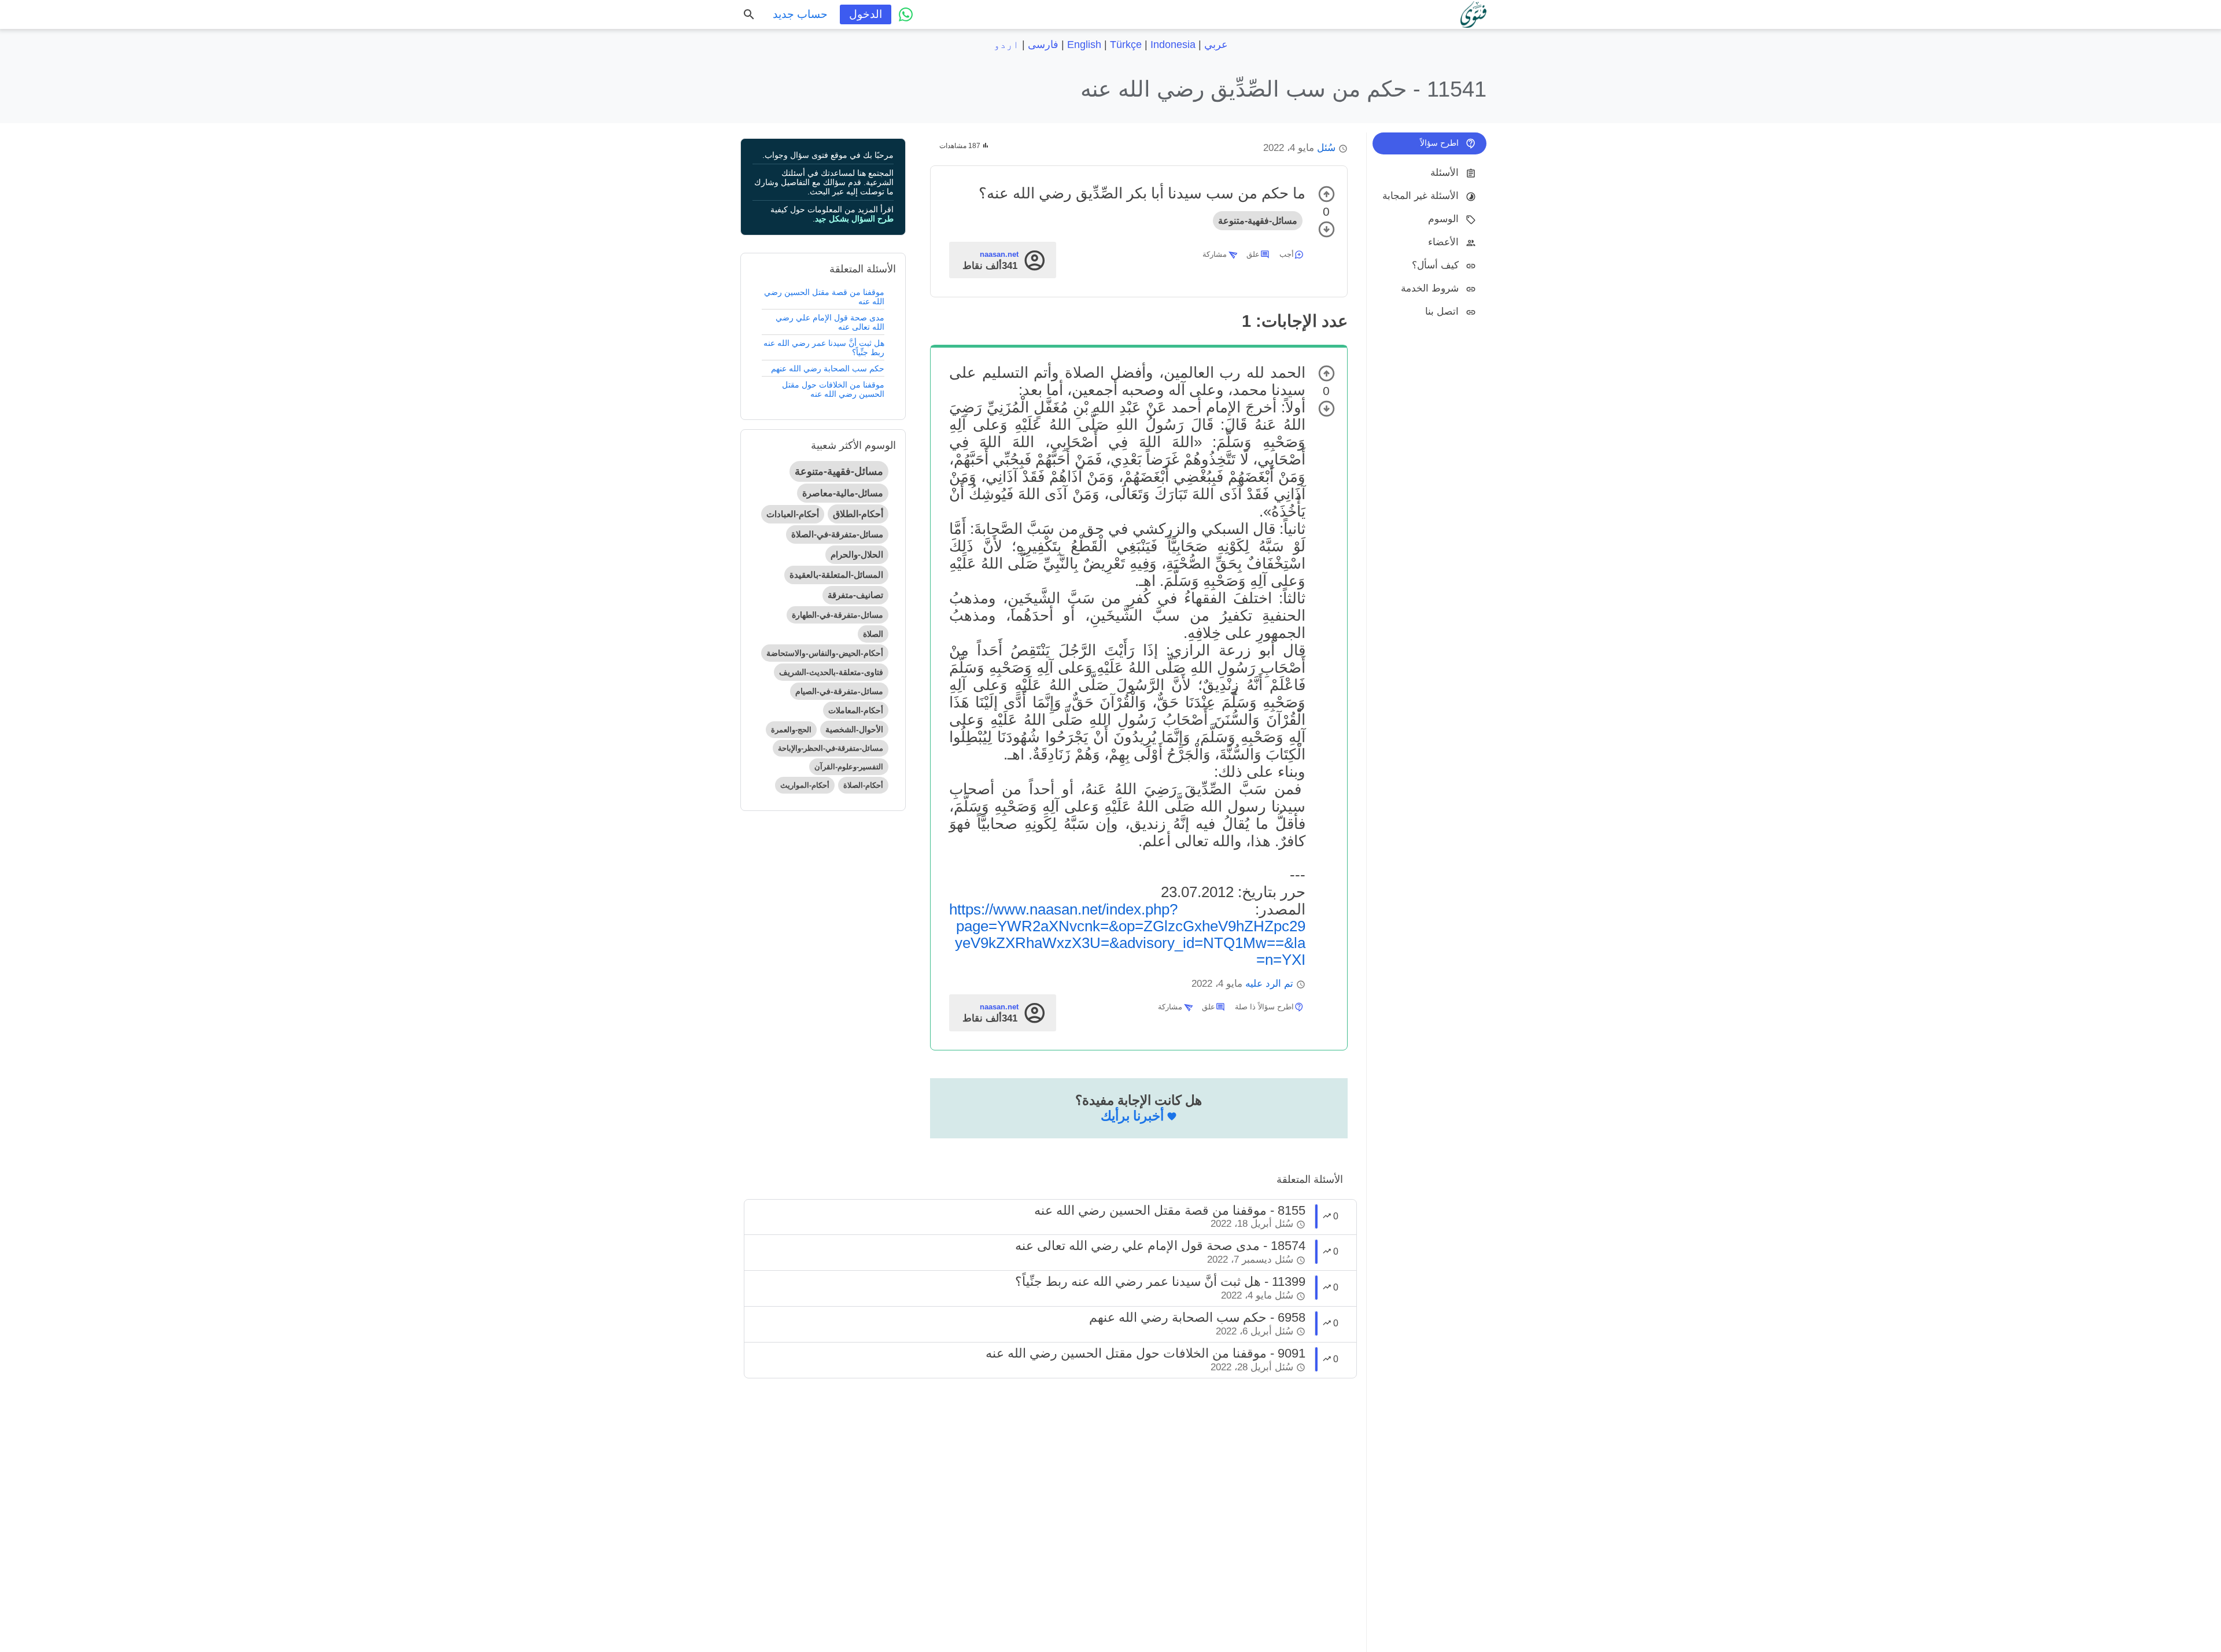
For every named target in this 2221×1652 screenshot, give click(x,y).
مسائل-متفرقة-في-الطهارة (838, 615)
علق (1253, 254)
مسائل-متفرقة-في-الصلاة (837, 534)
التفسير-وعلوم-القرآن (849, 767)
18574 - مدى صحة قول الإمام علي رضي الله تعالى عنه (1160, 1246)
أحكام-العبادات (793, 514)
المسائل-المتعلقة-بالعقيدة (836, 575)
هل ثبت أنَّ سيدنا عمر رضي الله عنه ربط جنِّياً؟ (824, 348)
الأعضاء (1443, 242)
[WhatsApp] (906, 14)
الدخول (866, 14)
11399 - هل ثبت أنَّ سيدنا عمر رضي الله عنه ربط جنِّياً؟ (1160, 1282)
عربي (1216, 45)
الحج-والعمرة (791, 730)
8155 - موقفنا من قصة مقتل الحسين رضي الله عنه (1170, 1210)
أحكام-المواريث (805, 785)
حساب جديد (800, 14)
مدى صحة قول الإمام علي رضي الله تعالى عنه (830, 322)
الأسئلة (1445, 173)
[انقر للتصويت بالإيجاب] (1327, 194)
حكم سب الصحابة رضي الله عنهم (828, 368)
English (1084, 45)
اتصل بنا (1442, 311)
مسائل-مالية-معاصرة (843, 493)
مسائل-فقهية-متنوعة (1258, 221)
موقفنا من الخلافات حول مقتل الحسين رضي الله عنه (833, 389)
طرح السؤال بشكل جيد (854, 219)
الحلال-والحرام (857, 554)
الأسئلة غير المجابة (1421, 196)
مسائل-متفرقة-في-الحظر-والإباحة (831, 748)
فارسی (1043, 45)
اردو (1006, 45)
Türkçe (1126, 45)
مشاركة (1215, 254)
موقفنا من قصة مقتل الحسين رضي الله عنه (824, 297)
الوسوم (1443, 219)
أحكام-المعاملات (856, 710)
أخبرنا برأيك (1132, 1116)
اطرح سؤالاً (1439, 143)
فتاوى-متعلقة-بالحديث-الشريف (831, 672)
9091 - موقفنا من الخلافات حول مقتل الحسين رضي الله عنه (1145, 1353)
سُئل (1326, 148)
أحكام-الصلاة (863, 785)
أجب (1287, 254)
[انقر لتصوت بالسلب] (1327, 229)
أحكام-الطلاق (858, 514)
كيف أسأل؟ (1435, 265)
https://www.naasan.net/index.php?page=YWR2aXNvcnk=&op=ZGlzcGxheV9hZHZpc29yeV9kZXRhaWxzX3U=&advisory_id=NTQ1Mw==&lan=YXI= (1127, 934)
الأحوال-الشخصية (854, 729)
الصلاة (873, 634)
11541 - (1283, 89)
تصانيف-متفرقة (855, 595)
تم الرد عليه (1269, 984)
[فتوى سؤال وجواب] (1473, 14)
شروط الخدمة (1430, 288)
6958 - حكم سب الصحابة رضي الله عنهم (1197, 1317)
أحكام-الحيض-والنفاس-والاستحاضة (825, 653)
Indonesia (1173, 45)
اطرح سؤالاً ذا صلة (1264, 1007)
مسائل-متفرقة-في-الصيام (839, 691)
